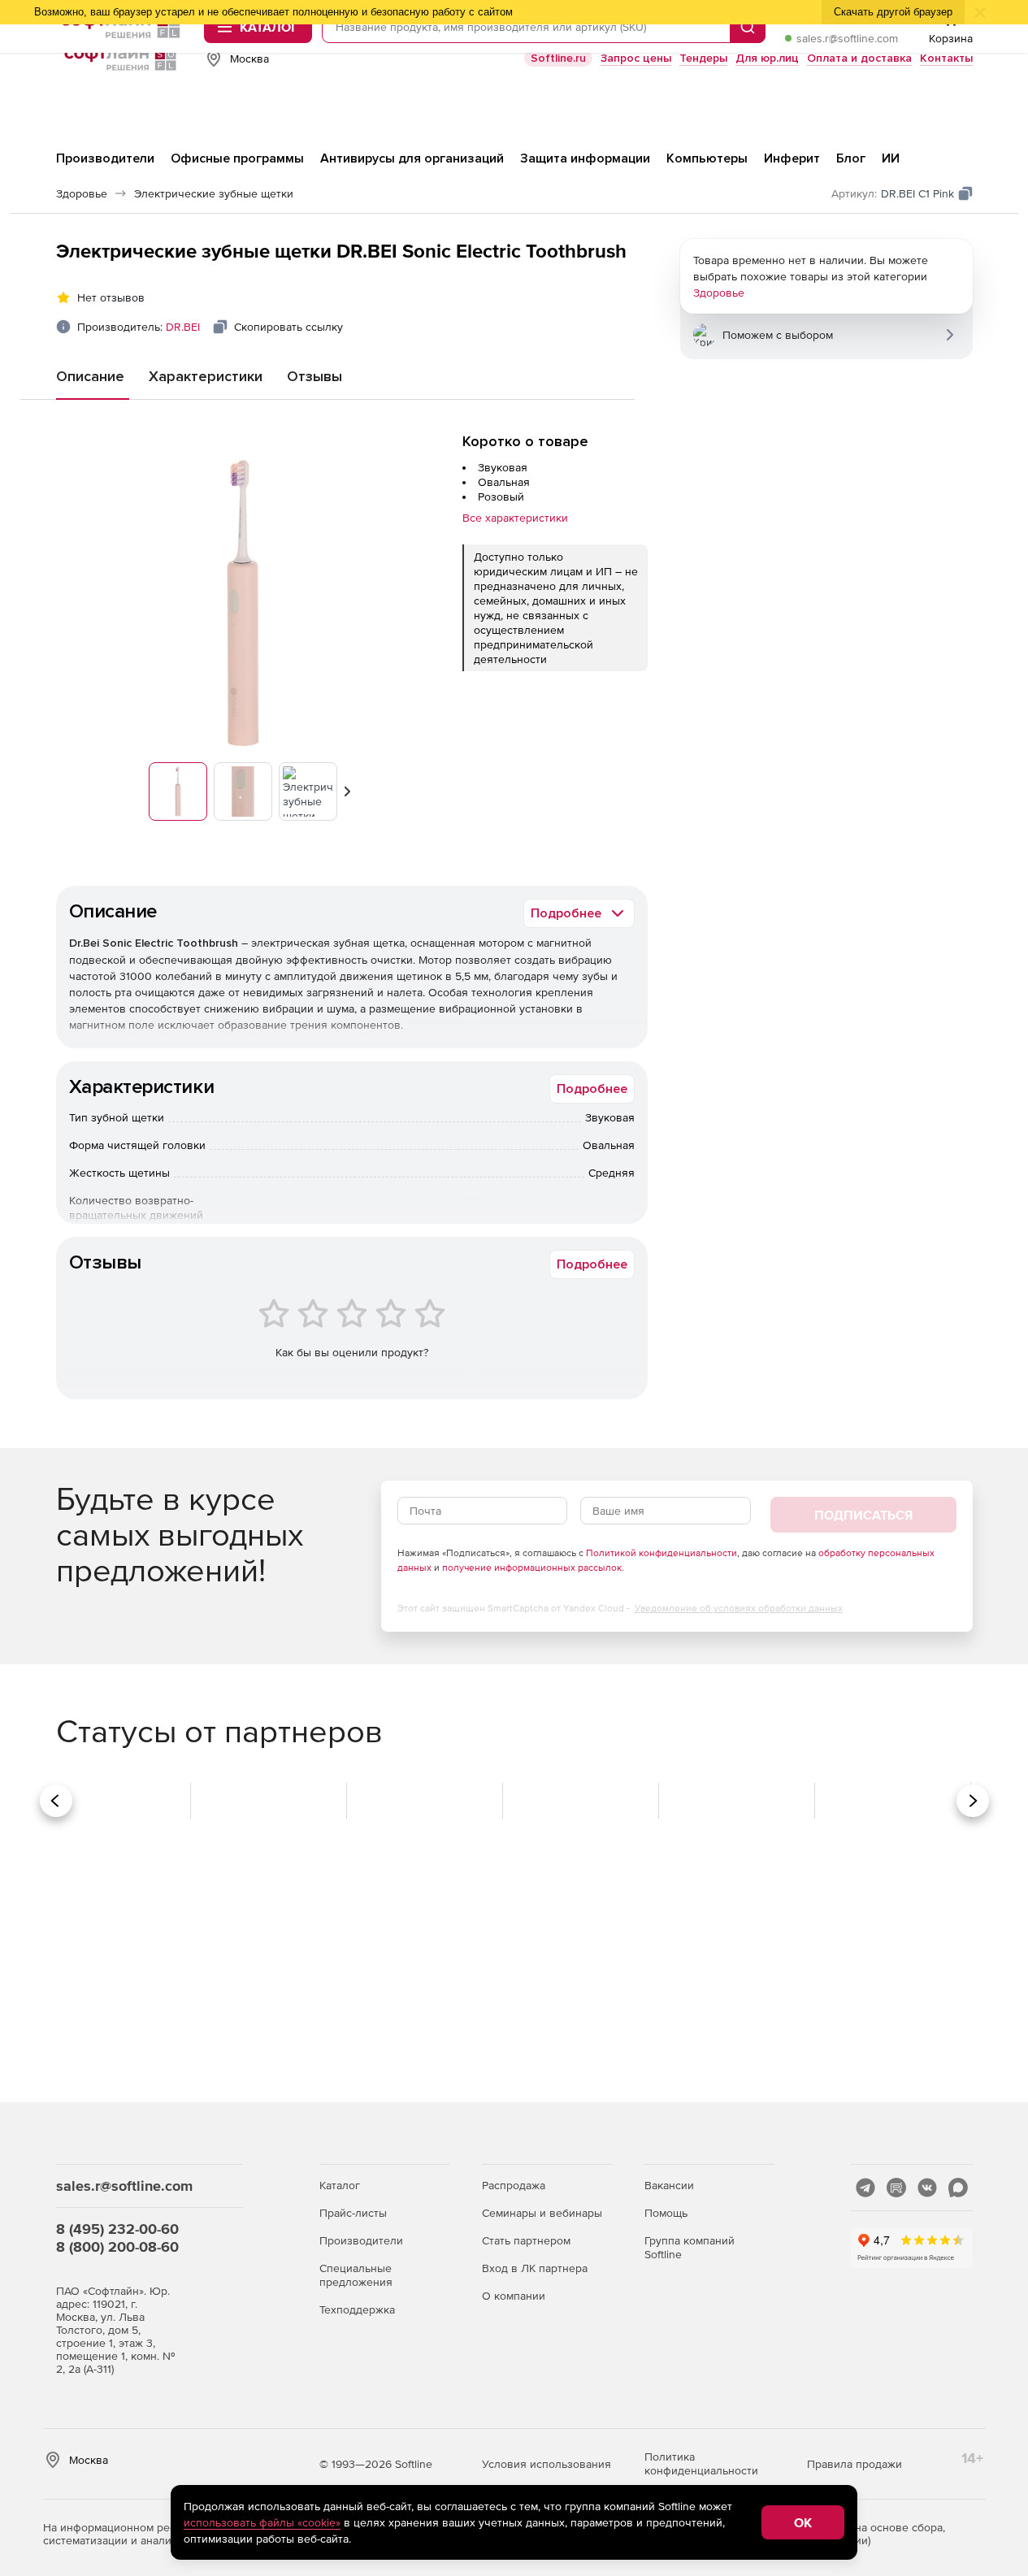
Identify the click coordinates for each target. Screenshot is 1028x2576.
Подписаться (863, 1515)
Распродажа (514, 2185)
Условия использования (547, 2464)
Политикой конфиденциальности (661, 1553)
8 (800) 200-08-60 (117, 2246)
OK (803, 2522)
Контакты (946, 58)
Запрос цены (636, 58)
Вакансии (669, 2185)
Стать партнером (526, 2240)
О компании (514, 2296)
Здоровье (719, 293)
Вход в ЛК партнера (535, 2268)
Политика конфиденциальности (701, 2463)
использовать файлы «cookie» (262, 2522)
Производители (361, 2240)
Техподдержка (357, 2309)
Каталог (340, 2185)
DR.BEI (183, 327)
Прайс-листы (353, 2213)
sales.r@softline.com (847, 38)
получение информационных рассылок (532, 1568)
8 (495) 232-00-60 (117, 2229)
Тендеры (703, 58)
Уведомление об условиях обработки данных (739, 1608)
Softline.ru (558, 58)
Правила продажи (854, 2464)
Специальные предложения (356, 2275)
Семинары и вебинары (542, 2213)
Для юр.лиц (767, 58)
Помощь (666, 2213)
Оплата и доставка (859, 58)
